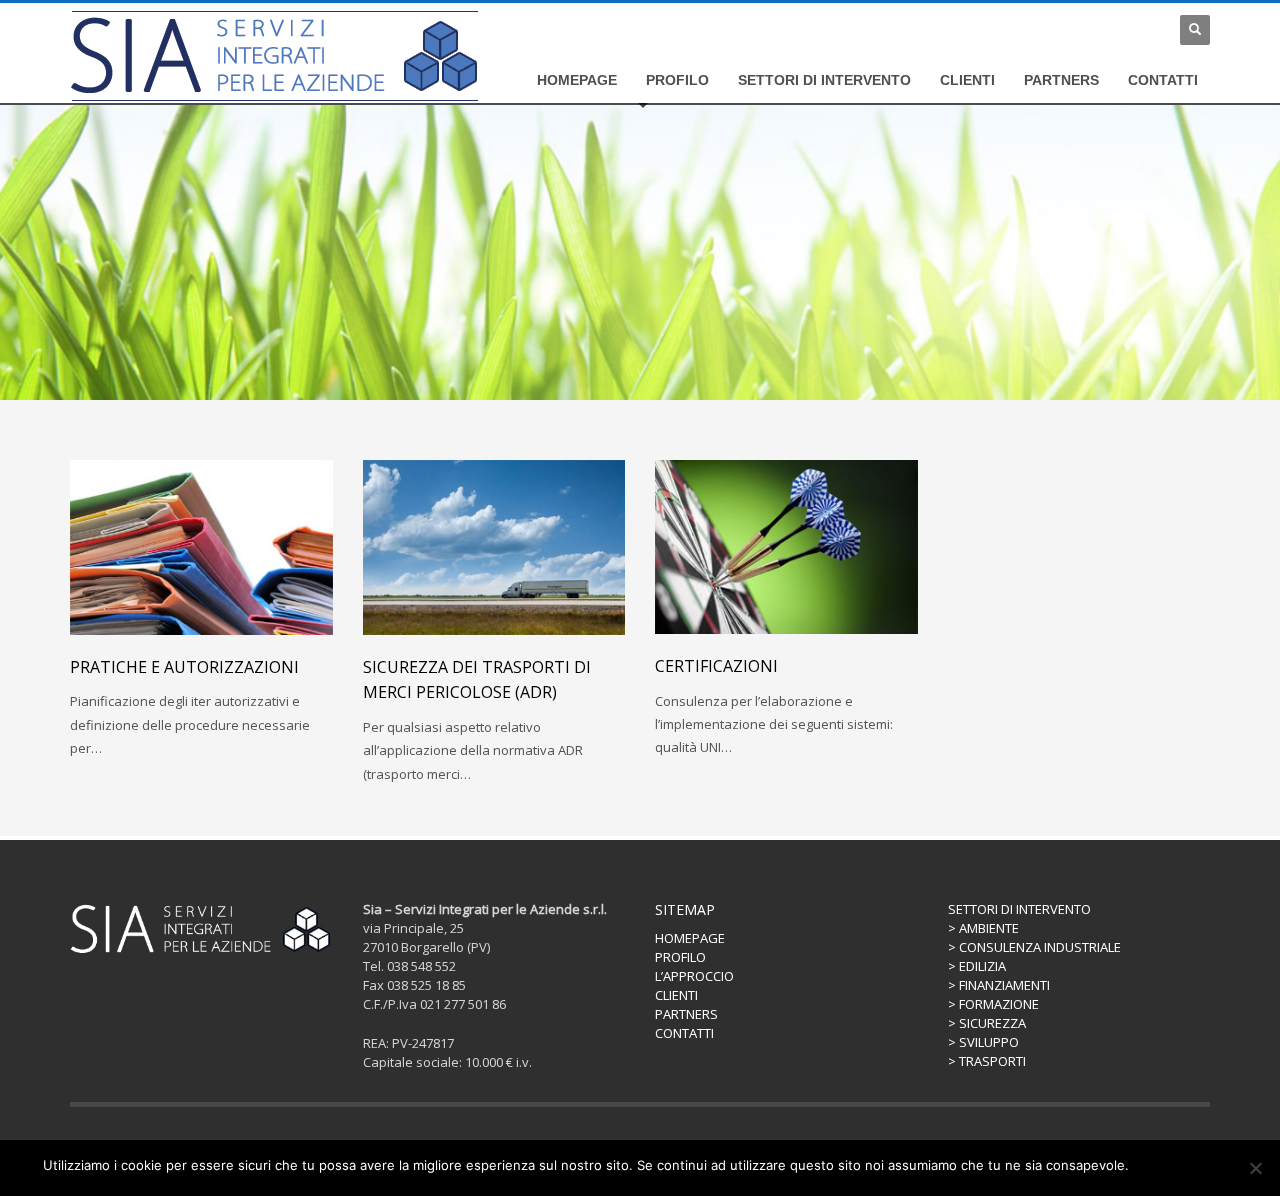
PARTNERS (686, 1014)
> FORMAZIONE (993, 1004)
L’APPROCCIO (694, 976)
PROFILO (680, 957)
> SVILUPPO (983, 1042)
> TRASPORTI (987, 1061)
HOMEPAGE (690, 938)
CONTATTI (684, 1033)
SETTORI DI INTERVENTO (1019, 909)
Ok (1147, 1165)
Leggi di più (1202, 1165)
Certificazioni (716, 666)
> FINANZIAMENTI (999, 985)
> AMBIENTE (983, 928)
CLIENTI (676, 995)
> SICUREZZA (987, 1023)
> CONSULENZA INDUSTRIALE (1034, 947)
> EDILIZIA (977, 966)
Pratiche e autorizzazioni (184, 667)
